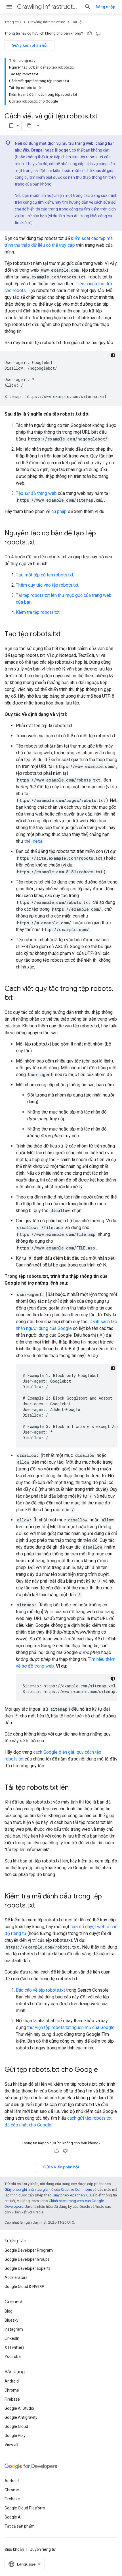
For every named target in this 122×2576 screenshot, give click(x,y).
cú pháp (59, 511)
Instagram (14, 2329)
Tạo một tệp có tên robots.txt (45, 575)
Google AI (13, 2517)
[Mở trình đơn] (9, 7)
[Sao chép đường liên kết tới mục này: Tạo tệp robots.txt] (66, 635)
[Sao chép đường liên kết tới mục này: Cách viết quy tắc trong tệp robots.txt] (18, 998)
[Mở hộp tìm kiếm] (88, 7)
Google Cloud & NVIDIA (25, 2287)
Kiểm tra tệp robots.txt (38, 612)
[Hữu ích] (90, 33)
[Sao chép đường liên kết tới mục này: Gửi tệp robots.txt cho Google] (104, 2070)
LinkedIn (12, 2338)
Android (12, 2381)
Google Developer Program (29, 2250)
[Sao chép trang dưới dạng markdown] (29, 126)
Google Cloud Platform (25, 2508)
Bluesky (11, 2320)
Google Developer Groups (27, 2259)
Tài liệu (78, 22)
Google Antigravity (21, 2417)
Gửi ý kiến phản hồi (30, 45)
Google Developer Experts (28, 2268)
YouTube (13, 2356)
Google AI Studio (19, 2408)
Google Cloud (16, 2426)
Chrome (12, 2390)
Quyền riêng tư (43, 2549)
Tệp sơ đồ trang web (36, 493)
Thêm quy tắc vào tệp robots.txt (47, 585)
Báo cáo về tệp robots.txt (40, 1990)
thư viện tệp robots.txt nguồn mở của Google (71, 2027)
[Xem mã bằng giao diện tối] (113, 355)
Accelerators (16, 2277)
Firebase (12, 2399)
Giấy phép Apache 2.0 (70, 2195)
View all (11, 2445)
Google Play (15, 2436)
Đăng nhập (105, 7)
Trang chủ (13, 22)
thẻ (33, 841)
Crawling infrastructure (48, 7)
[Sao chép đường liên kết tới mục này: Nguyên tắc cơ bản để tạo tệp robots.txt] (41, 543)
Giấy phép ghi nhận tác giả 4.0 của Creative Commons (48, 2189)
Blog (9, 2311)
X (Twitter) (14, 2347)
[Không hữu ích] (98, 33)
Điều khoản (14, 2549)
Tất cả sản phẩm (20, 2526)
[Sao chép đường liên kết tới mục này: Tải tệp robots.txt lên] (74, 1788)
